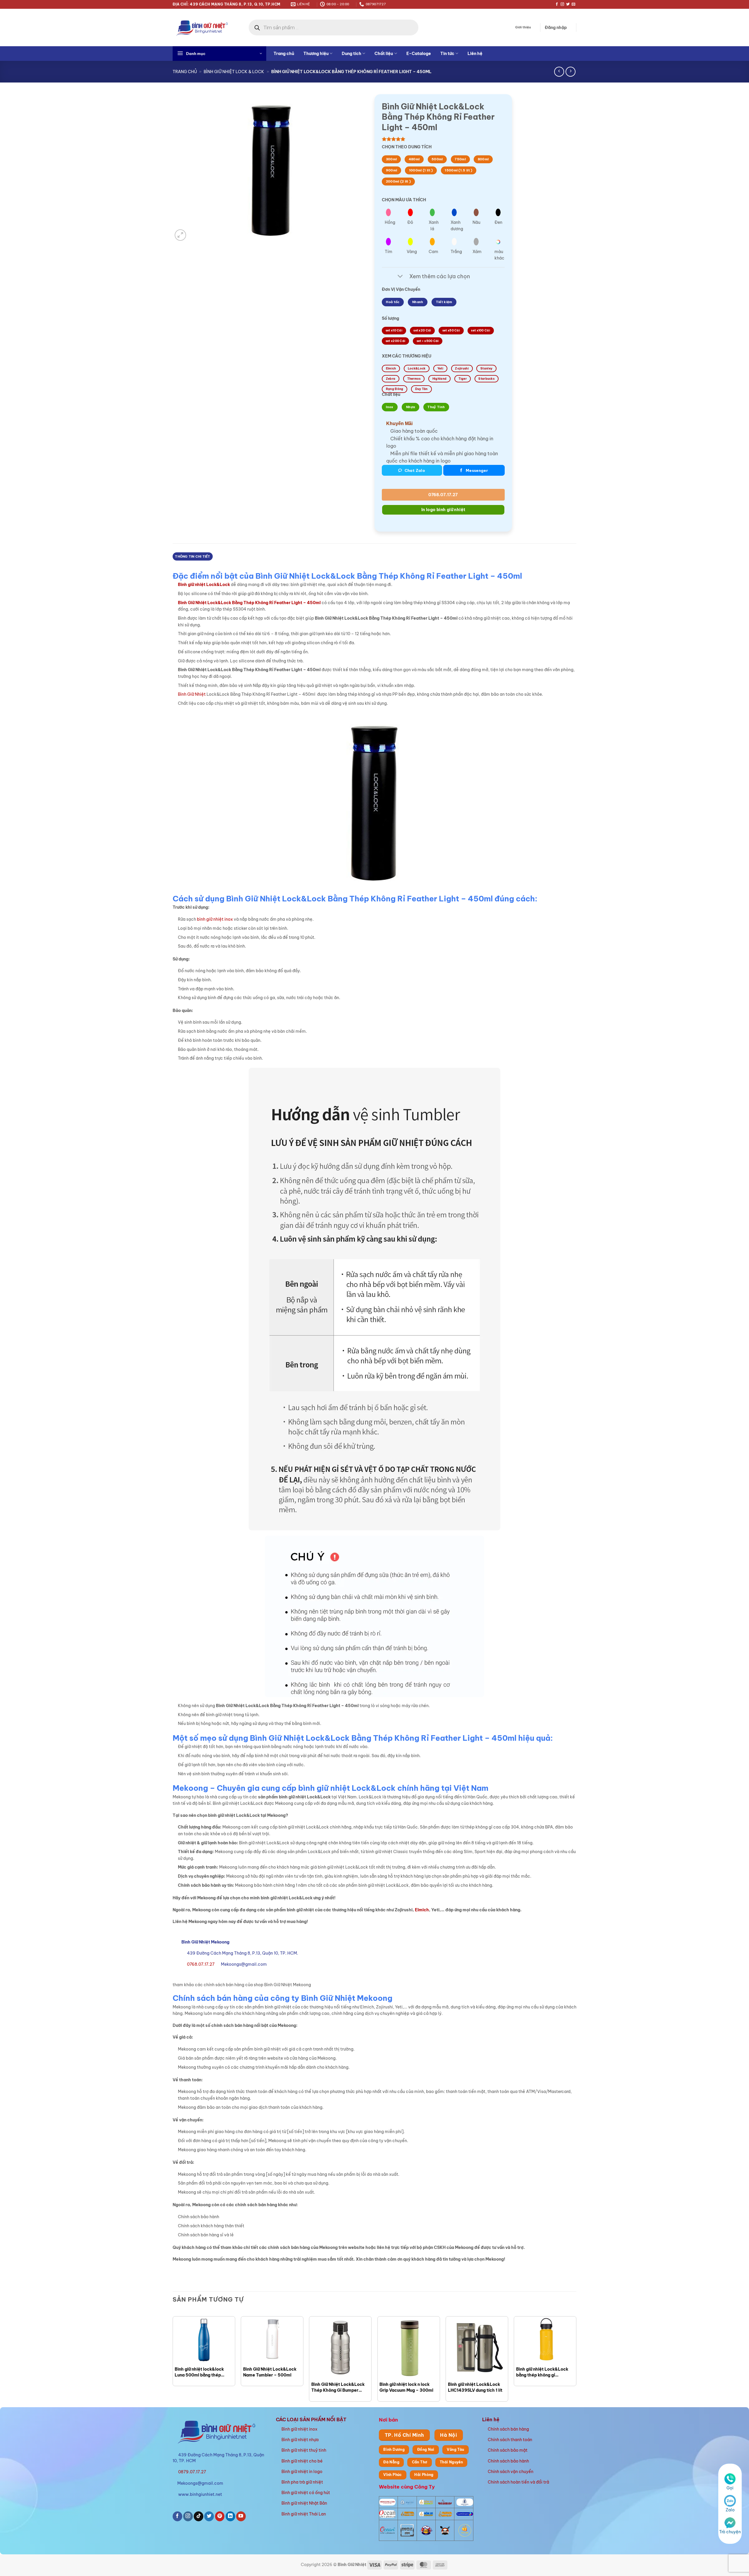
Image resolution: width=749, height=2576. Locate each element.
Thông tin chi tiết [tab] (193, 556)
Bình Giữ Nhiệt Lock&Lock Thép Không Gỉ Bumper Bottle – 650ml (338, 2387)
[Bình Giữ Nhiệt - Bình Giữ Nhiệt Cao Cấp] (202, 27)
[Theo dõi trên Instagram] (562, 4)
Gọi (730, 2488)
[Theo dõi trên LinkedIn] (230, 2516)
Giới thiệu (523, 27)
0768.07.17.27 (443, 495)
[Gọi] (730, 2479)
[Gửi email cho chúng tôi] (573, 4)
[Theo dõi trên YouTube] (241, 2516)
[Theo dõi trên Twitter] (568, 4)
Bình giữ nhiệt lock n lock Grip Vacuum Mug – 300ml (406, 2387)
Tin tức (447, 54)
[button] (556, 28)
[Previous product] (571, 72)
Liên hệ (475, 54)
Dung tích (352, 54)
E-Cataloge (419, 54)
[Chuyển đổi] (400, 277)
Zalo (730, 2510)
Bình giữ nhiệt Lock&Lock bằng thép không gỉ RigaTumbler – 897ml (542, 2372)
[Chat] (730, 2522)
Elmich (422, 1910)
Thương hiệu (316, 54)
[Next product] (559, 72)
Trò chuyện (730, 2532)
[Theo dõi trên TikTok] (199, 2516)
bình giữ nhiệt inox (215, 919)
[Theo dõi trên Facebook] (557, 4)
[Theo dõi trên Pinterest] (220, 2516)
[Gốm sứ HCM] (426, 2514)
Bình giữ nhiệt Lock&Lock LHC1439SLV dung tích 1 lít (475, 2387)
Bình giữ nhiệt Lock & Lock (234, 72)
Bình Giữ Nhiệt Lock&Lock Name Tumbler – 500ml (270, 2372)
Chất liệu (384, 54)
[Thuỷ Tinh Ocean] (387, 2530)
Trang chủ (284, 54)
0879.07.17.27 (192, 2472)
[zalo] (730, 2501)
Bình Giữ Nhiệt (192, 694)
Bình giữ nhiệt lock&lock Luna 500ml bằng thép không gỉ (199, 2372)
